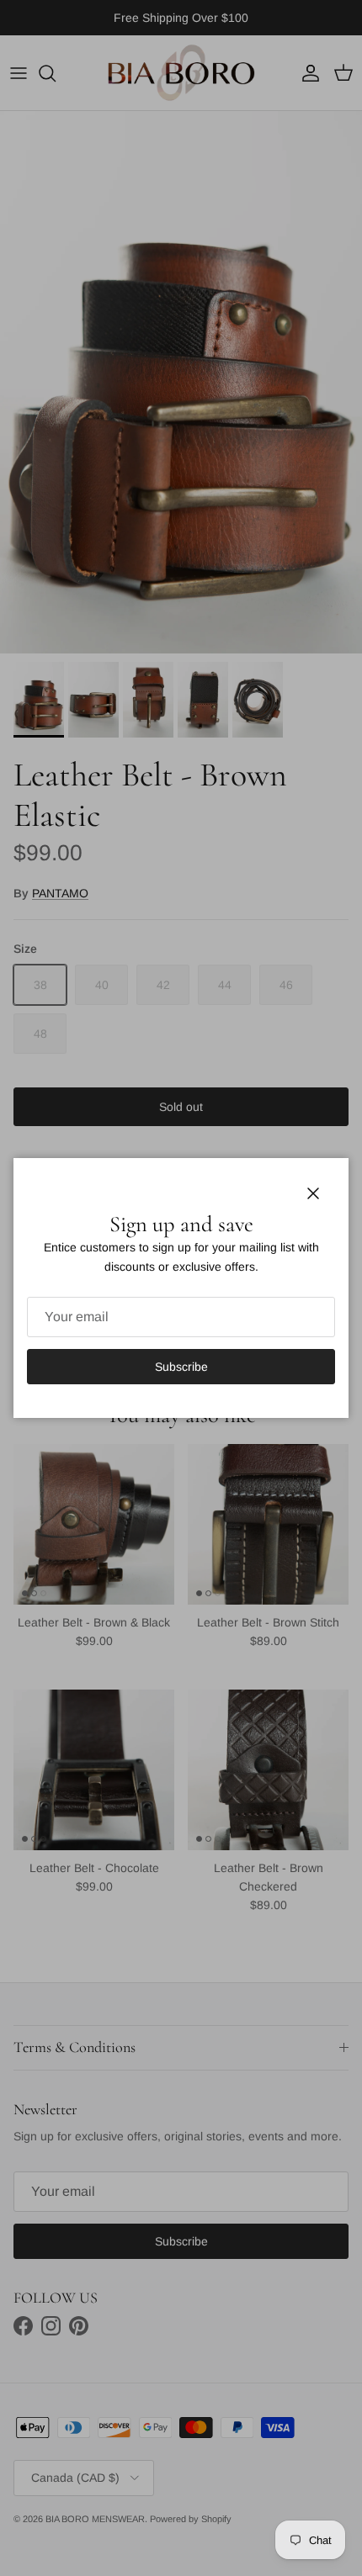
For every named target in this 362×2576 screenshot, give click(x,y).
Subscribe (181, 1367)
